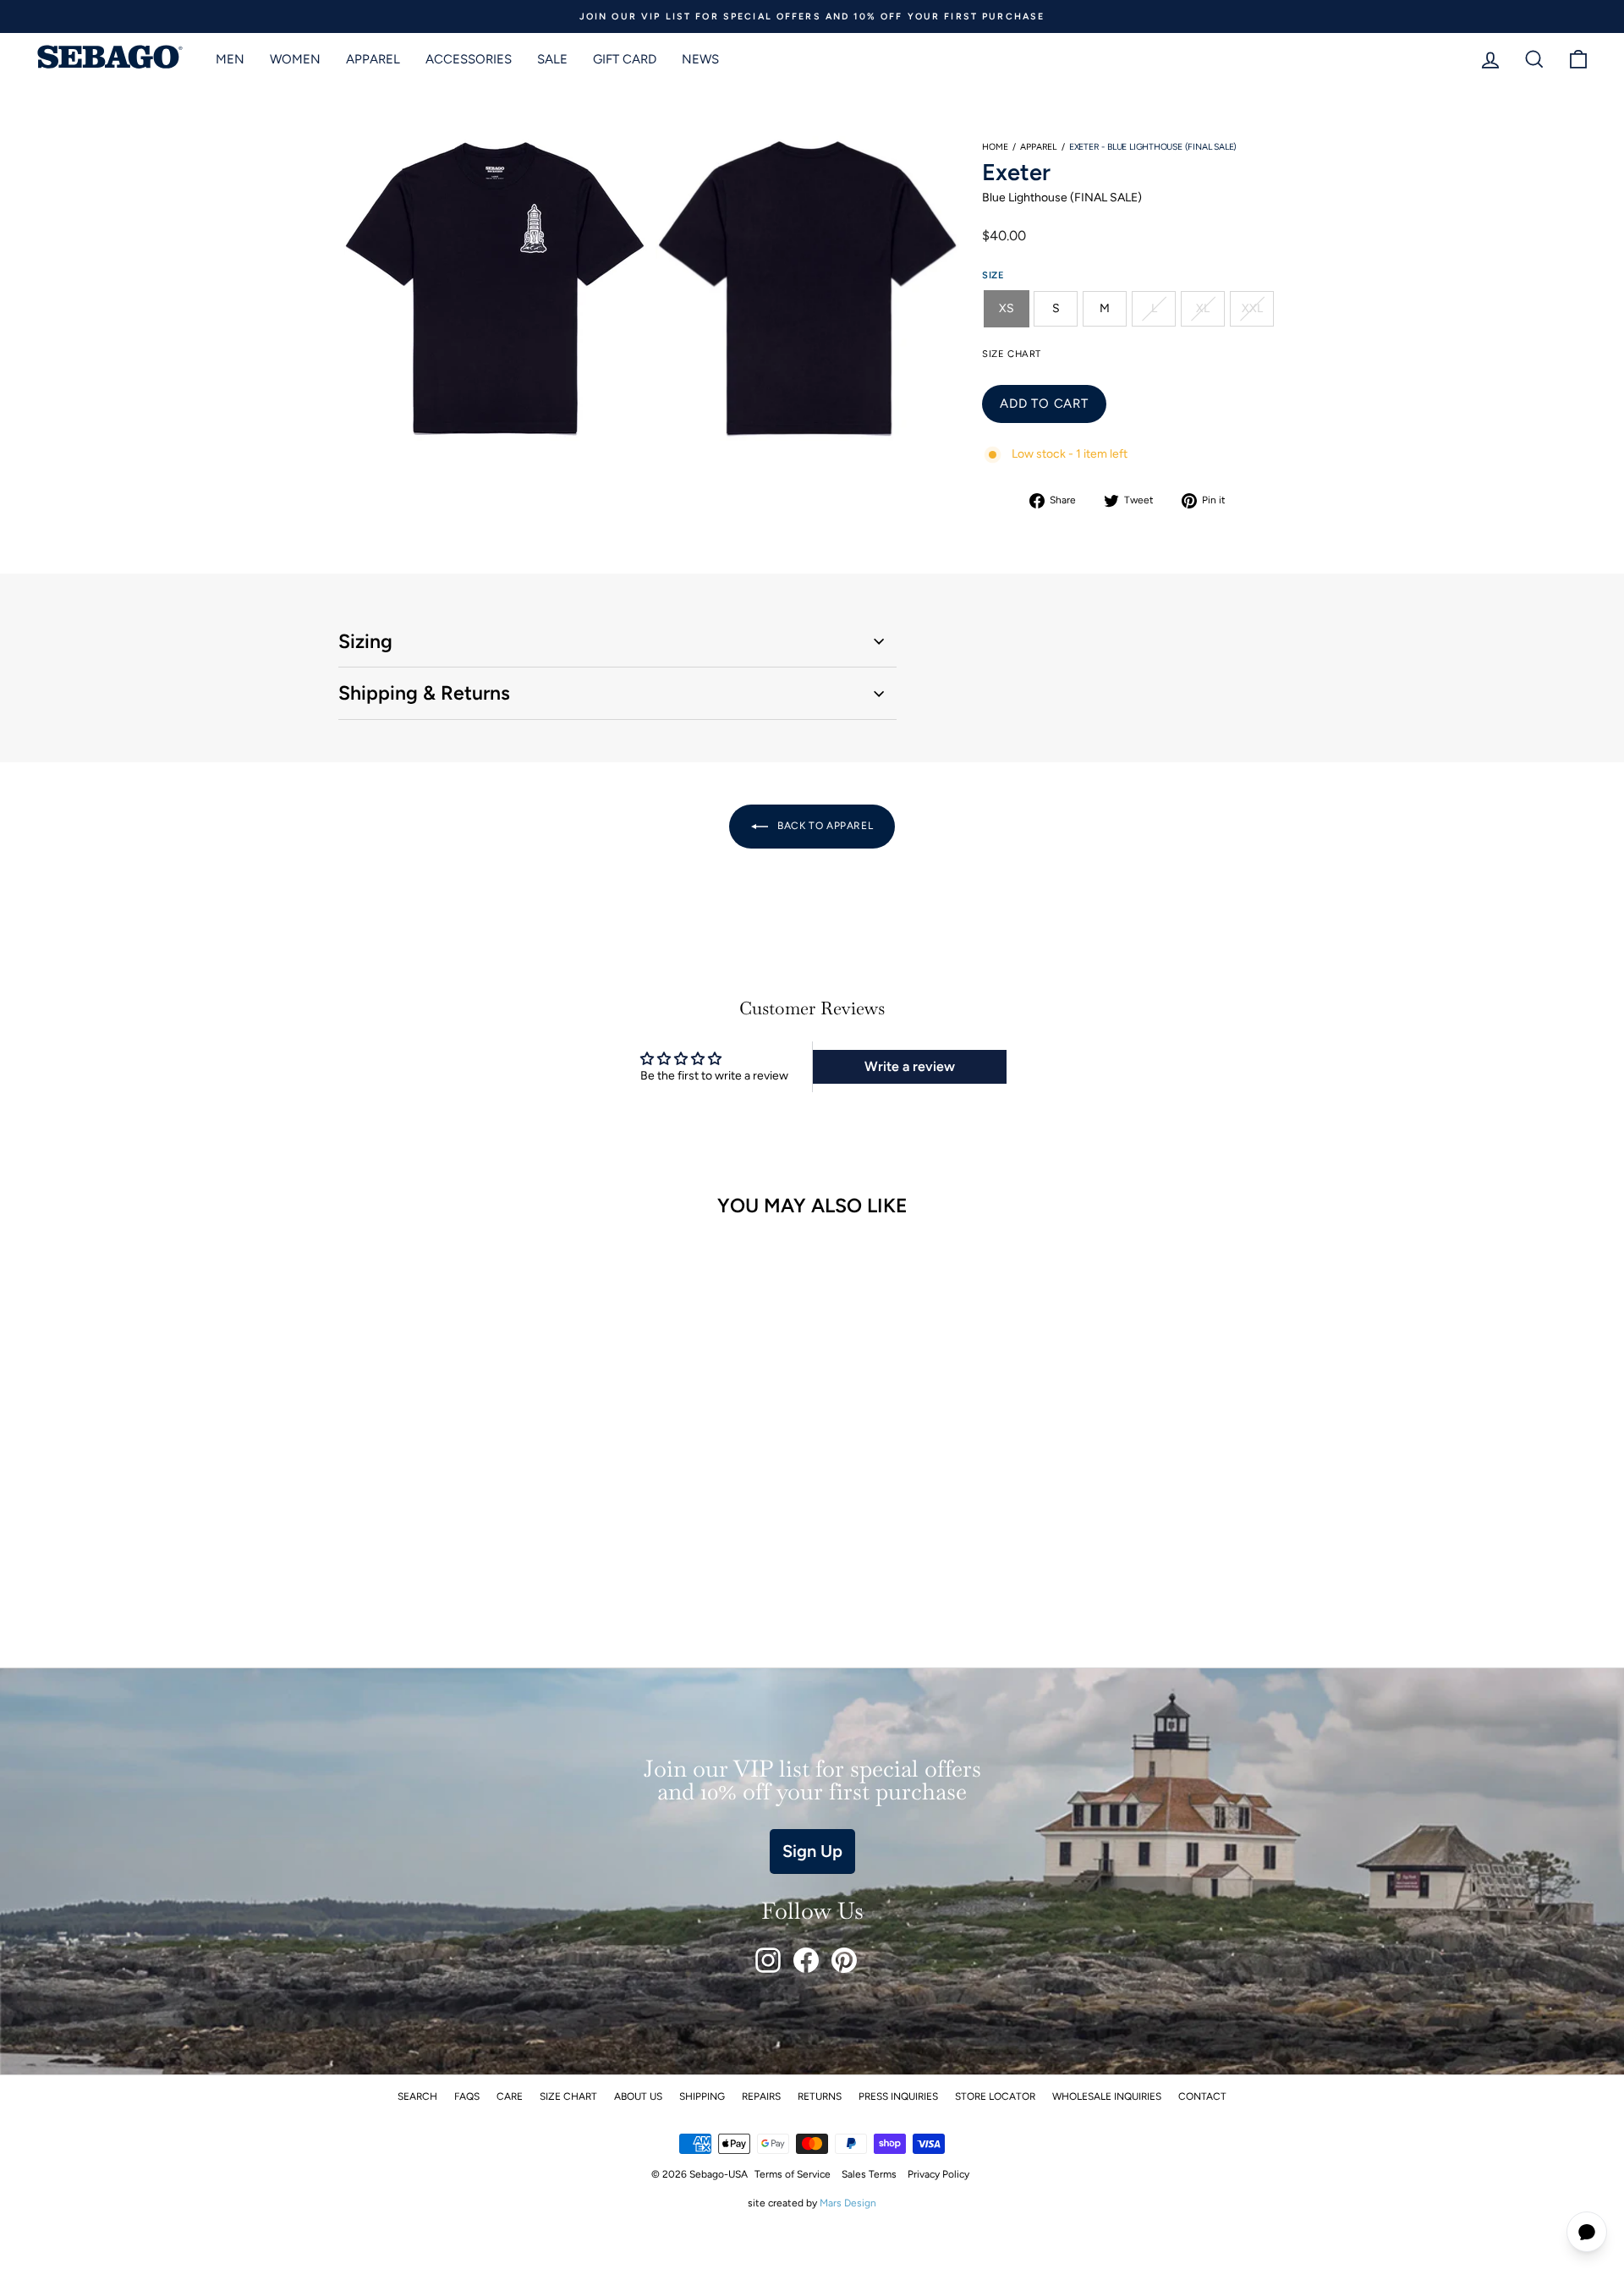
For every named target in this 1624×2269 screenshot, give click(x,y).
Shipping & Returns (424, 693)
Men (230, 59)
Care (510, 2096)
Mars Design (848, 2203)
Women (295, 59)
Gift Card (625, 59)
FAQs (467, 2096)
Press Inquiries (898, 2096)
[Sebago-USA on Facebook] (806, 1960)
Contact (1202, 2096)
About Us (638, 2096)
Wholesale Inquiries (1107, 2096)
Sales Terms (869, 2174)
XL (1203, 308)
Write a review (910, 1066)
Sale (552, 59)
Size (993, 275)
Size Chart (568, 2096)
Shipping (702, 2096)
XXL (1252, 308)
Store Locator (995, 2096)
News (700, 59)
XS (1007, 308)
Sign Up (812, 1851)
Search (417, 2096)
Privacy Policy (938, 2174)
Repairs (761, 2096)
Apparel (373, 59)
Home (995, 147)
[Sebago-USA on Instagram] (768, 1960)
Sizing (365, 641)
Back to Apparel (824, 826)
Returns (820, 2096)
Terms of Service (793, 2174)
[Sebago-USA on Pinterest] (844, 1960)
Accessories (469, 59)
